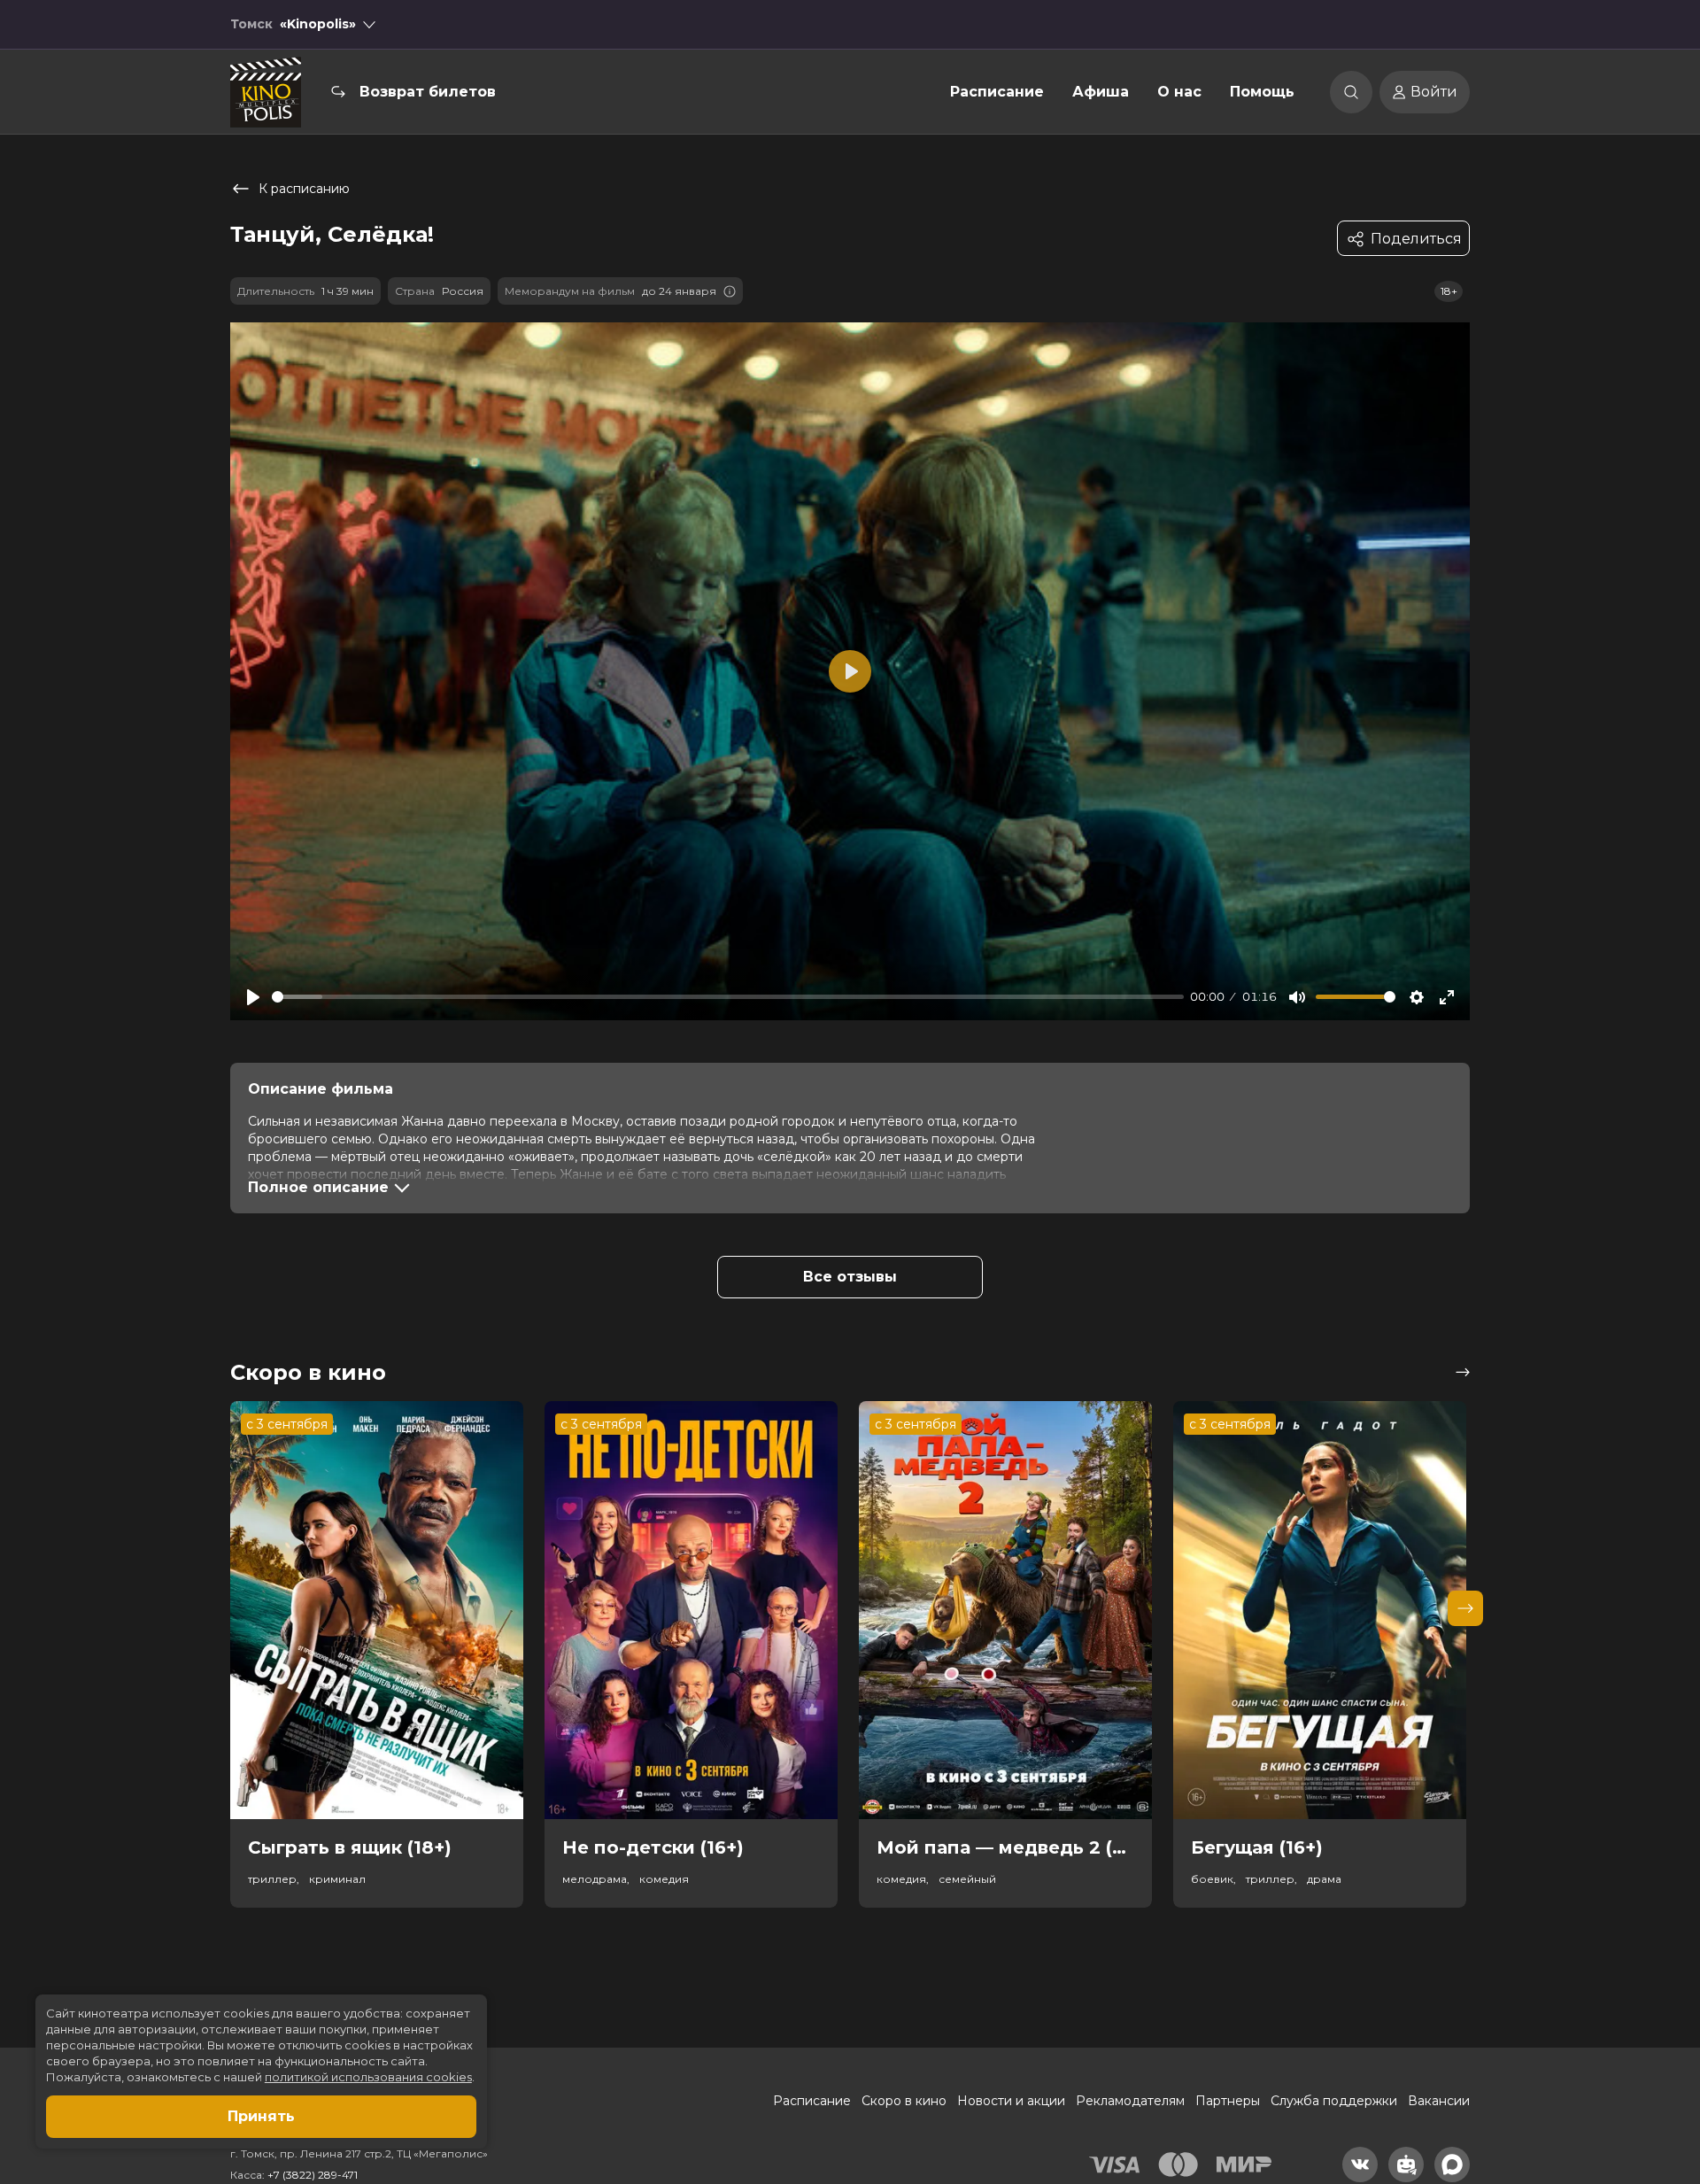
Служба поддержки (1334, 2101)
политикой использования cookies (368, 2077)
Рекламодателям (1130, 2101)
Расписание (997, 92)
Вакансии (1439, 2101)
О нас (1179, 92)
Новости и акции (1011, 2101)
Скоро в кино (904, 2101)
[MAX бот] (1452, 2165)
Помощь (1262, 92)
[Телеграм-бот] (1406, 2165)
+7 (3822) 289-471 (313, 2175)
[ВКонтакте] (1360, 2165)
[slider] (728, 997)
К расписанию (304, 189)
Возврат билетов (428, 92)
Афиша (1101, 92)
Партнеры (1228, 2101)
